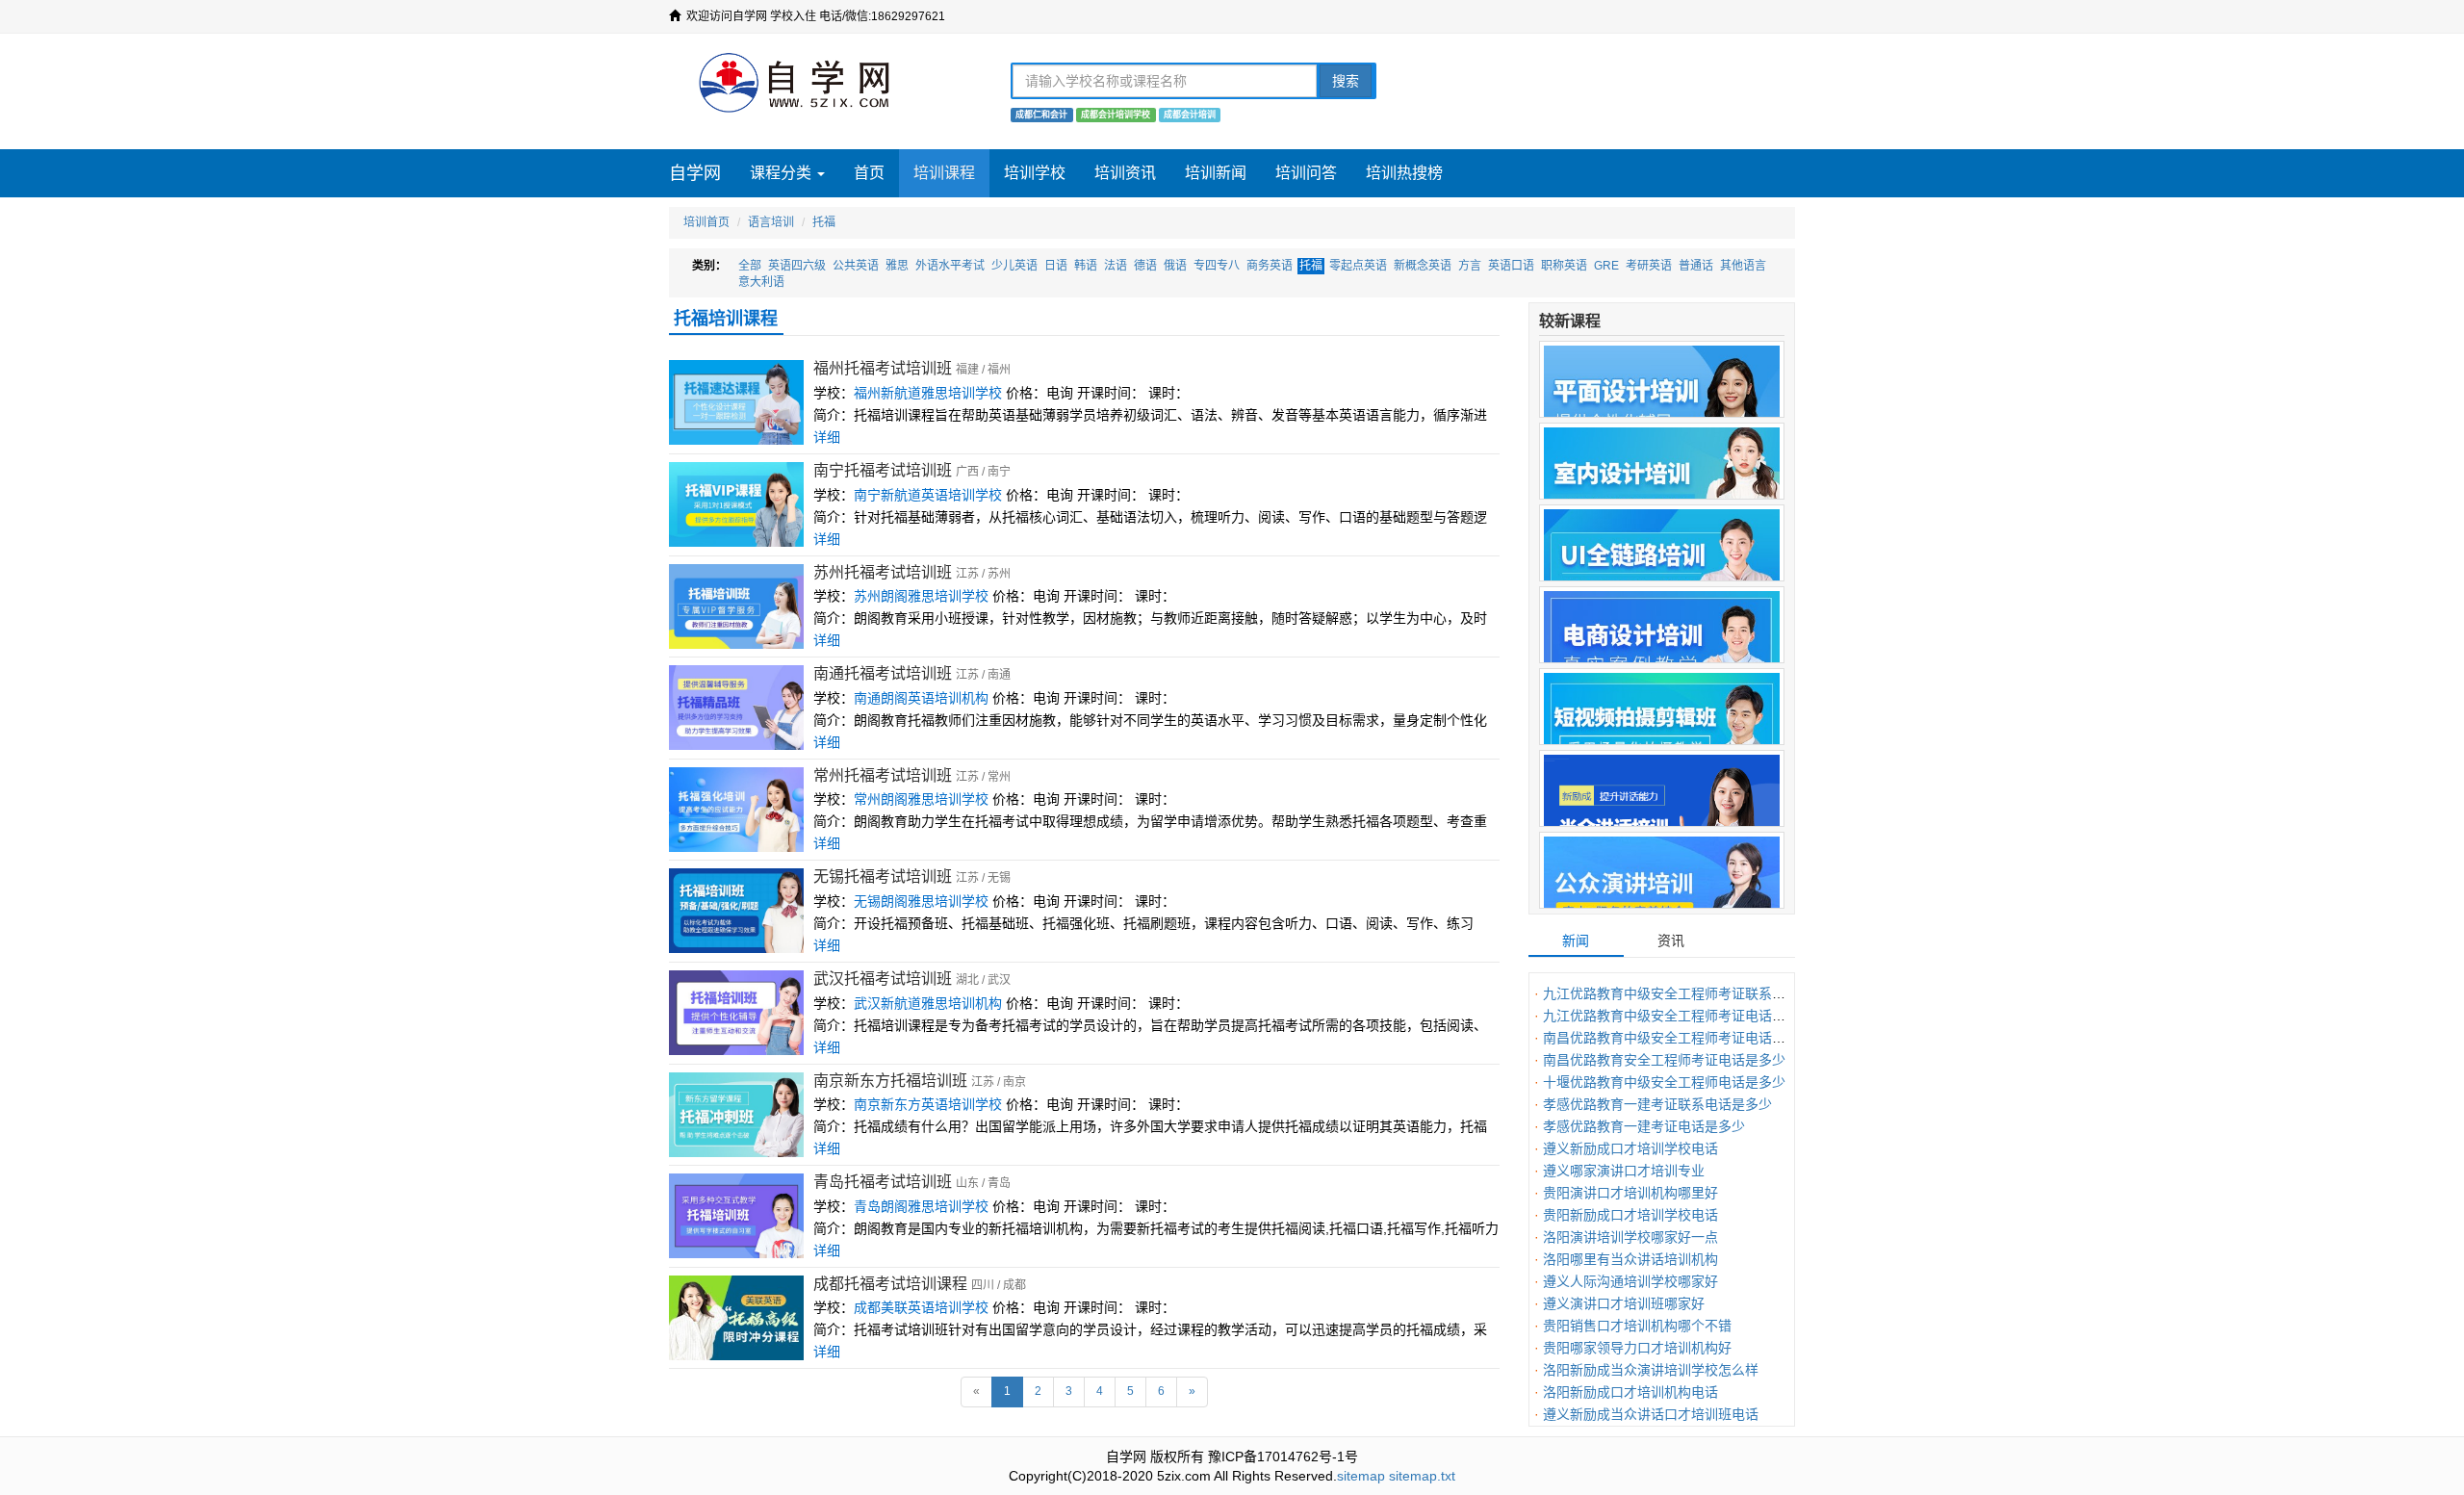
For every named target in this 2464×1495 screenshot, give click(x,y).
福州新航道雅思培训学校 (928, 393)
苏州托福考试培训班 (883, 572)
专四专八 (1217, 266)
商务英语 (1270, 266)
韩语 (1086, 266)
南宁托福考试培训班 (883, 470)
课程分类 (783, 173)
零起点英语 (1358, 266)
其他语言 (1743, 266)
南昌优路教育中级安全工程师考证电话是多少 (1678, 1038)
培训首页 (706, 222)
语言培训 (771, 222)
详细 (827, 437)
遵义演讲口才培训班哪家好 (1624, 1303)
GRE (1606, 266)
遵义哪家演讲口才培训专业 (1624, 1171)
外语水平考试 (950, 266)
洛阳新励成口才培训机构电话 (1630, 1392)
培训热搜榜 (1404, 173)
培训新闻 (1216, 173)
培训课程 (944, 173)
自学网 (695, 173)
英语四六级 (797, 266)
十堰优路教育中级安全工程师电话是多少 (1664, 1082)
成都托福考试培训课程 (890, 1284)
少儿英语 (1014, 266)
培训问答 (1306, 173)
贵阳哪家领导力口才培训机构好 (1637, 1348)
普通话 (1696, 266)
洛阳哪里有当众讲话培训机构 (1630, 1259)
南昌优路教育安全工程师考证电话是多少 (1664, 1060)
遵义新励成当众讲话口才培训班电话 (1651, 1414)
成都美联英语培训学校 (921, 1307)
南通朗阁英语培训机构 (921, 698)
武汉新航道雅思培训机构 (928, 1003)
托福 (824, 222)
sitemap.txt (1422, 1476)
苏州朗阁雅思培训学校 (921, 596)
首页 (869, 173)
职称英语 (1564, 266)
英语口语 (1511, 266)
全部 (750, 266)
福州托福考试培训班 (883, 368)
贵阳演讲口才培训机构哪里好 (1630, 1193)
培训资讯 (1125, 173)
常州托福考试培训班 (883, 775)
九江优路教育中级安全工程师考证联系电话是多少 (1691, 993)
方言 (1470, 266)
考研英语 (1649, 266)
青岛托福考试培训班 (883, 1182)
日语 (1056, 266)
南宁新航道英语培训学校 (928, 495)
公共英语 (856, 266)
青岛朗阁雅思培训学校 (921, 1206)
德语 (1145, 266)
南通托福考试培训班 (883, 673)
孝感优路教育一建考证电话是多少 (1644, 1126)
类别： (709, 266)
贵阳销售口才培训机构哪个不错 (1637, 1326)
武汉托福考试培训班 (883, 979)
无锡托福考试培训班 (883, 876)
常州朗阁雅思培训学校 (921, 799)
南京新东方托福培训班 (890, 1081)
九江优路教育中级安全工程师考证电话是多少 (1678, 1016)
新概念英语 (1423, 266)
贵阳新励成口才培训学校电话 (1630, 1215)
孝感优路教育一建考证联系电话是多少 (1657, 1104)
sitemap (1361, 1476)
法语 (1116, 266)
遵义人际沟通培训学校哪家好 (1630, 1281)
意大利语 (761, 282)
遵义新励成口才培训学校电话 (1630, 1148)
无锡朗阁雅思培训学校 (921, 901)
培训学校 (1035, 173)
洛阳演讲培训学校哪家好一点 (1630, 1237)
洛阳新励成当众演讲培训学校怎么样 (1651, 1370)
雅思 (897, 266)
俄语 (1175, 266)
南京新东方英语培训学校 (928, 1104)
